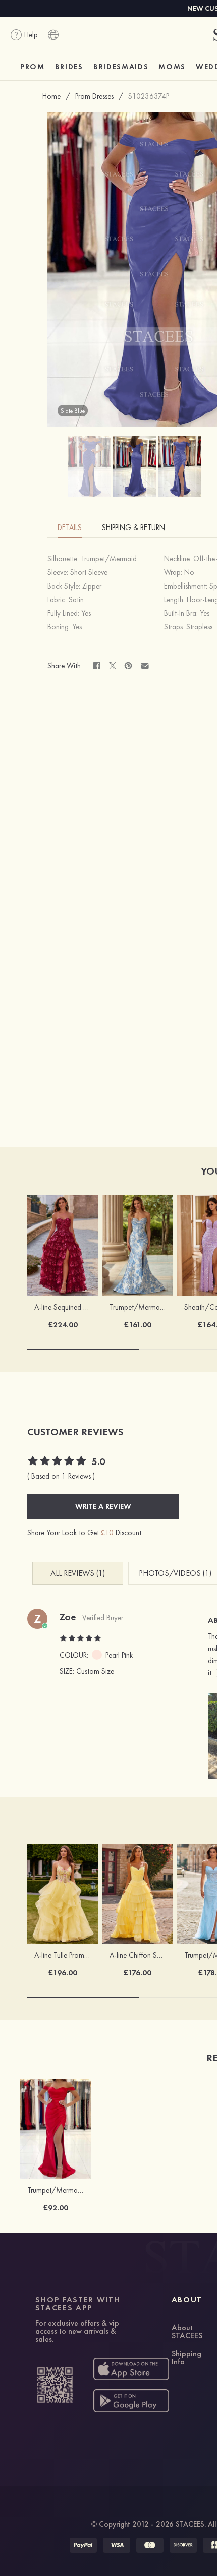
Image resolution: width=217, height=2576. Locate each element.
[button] (209, 1736)
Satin (76, 600)
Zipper (92, 586)
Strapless (199, 627)
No (189, 572)
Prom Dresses (94, 96)
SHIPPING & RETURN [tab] (133, 528)
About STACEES (187, 2332)
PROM (33, 67)
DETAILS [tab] (70, 528)
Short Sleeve (89, 572)
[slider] (58, 1462)
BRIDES (69, 67)
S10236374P (149, 96)
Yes (86, 613)
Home (51, 96)
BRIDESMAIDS (121, 67)
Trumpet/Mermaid (109, 559)
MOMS (172, 67)
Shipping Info (186, 2358)
